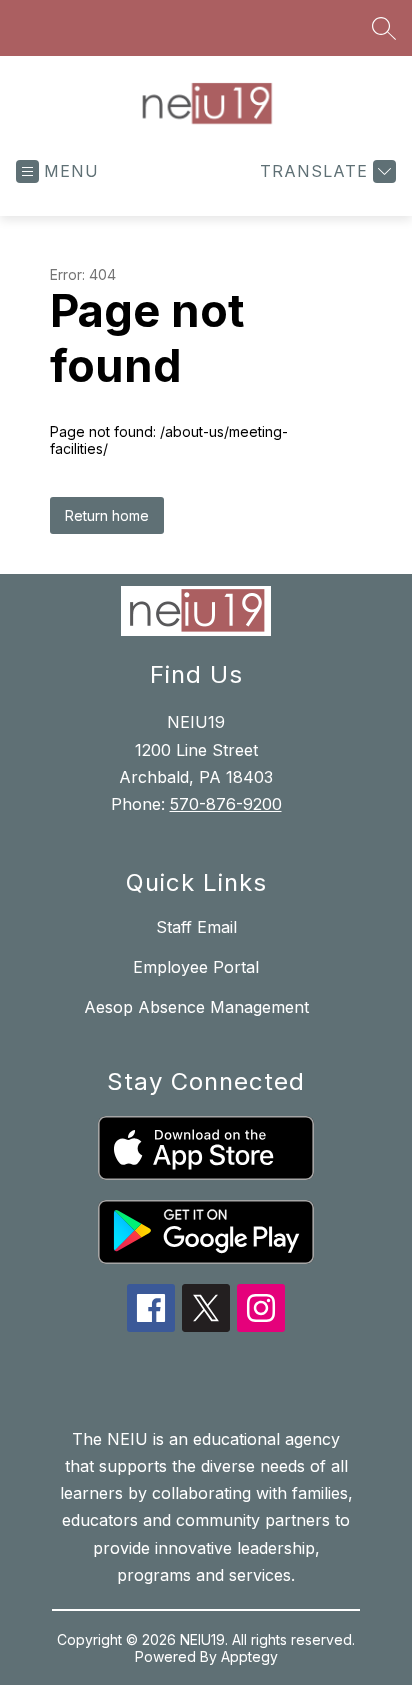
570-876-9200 (226, 804)
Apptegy (249, 1656)
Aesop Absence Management (196, 1007)
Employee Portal (196, 967)
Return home (107, 515)
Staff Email (196, 927)
